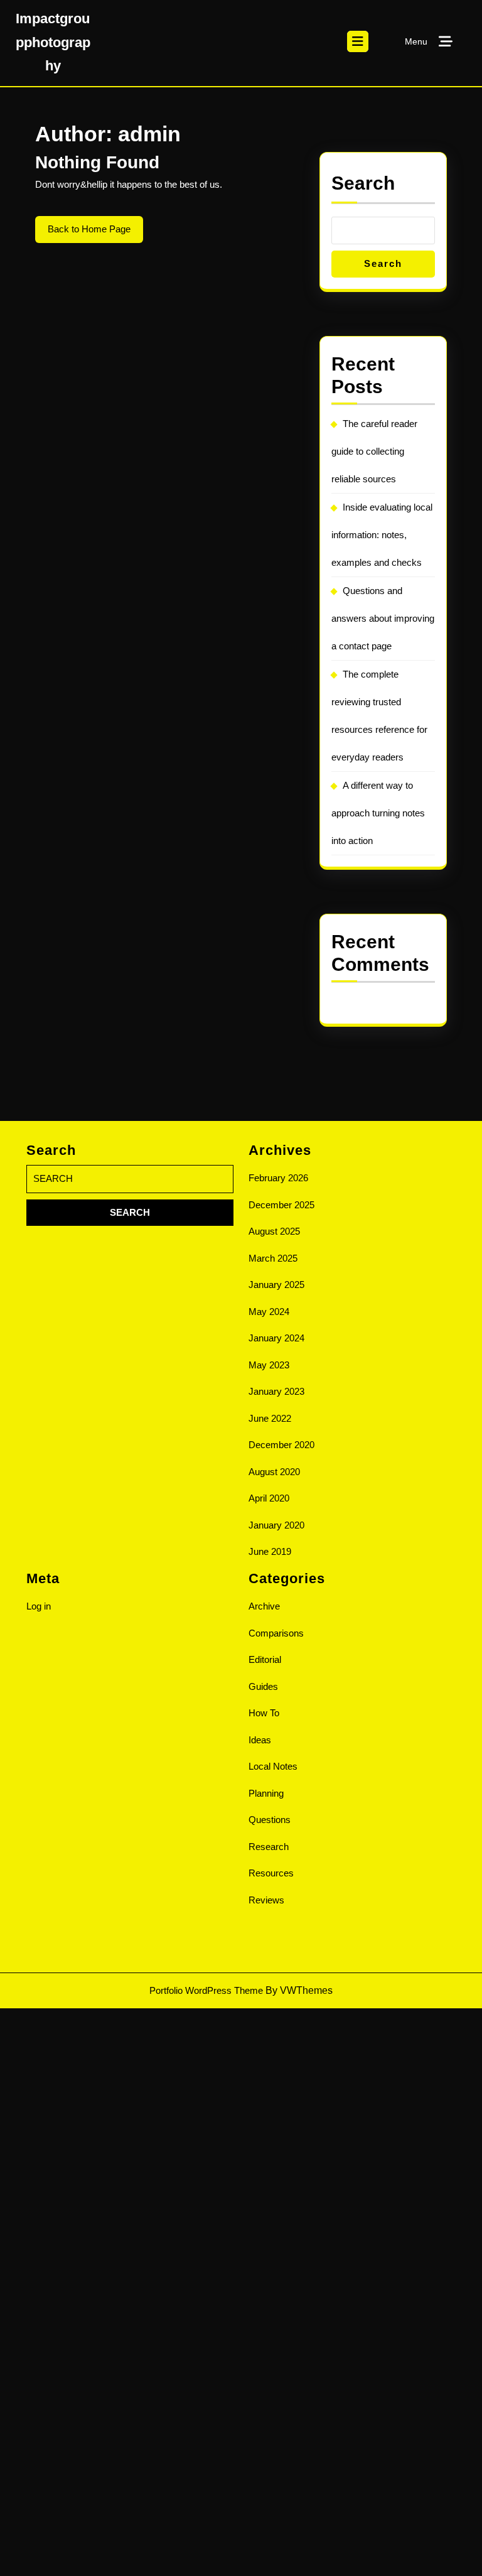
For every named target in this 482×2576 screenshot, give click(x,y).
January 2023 (276, 1391)
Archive (264, 1606)
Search (363, 183)
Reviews (266, 1900)
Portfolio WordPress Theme (206, 1990)
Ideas (260, 1740)
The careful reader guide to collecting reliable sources (374, 451)
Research (269, 1847)
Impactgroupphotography (53, 42)
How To (264, 1713)
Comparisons (276, 1633)
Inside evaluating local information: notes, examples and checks (382, 535)
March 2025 (273, 1258)
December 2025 (281, 1205)
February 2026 (278, 1178)
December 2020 (281, 1445)
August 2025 (274, 1231)
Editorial (265, 1659)
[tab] (358, 41)
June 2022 (270, 1418)
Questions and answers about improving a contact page (383, 618)
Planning (266, 1793)
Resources (271, 1873)
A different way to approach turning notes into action (378, 813)
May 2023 (269, 1365)
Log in (39, 1606)
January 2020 (276, 1525)
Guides (263, 1686)
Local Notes (273, 1766)
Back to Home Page (95, 233)
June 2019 (270, 1551)
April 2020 (269, 1498)
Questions (270, 1820)
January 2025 (276, 1285)
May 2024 (269, 1312)
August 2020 (274, 1472)
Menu (416, 41)
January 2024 (276, 1338)
